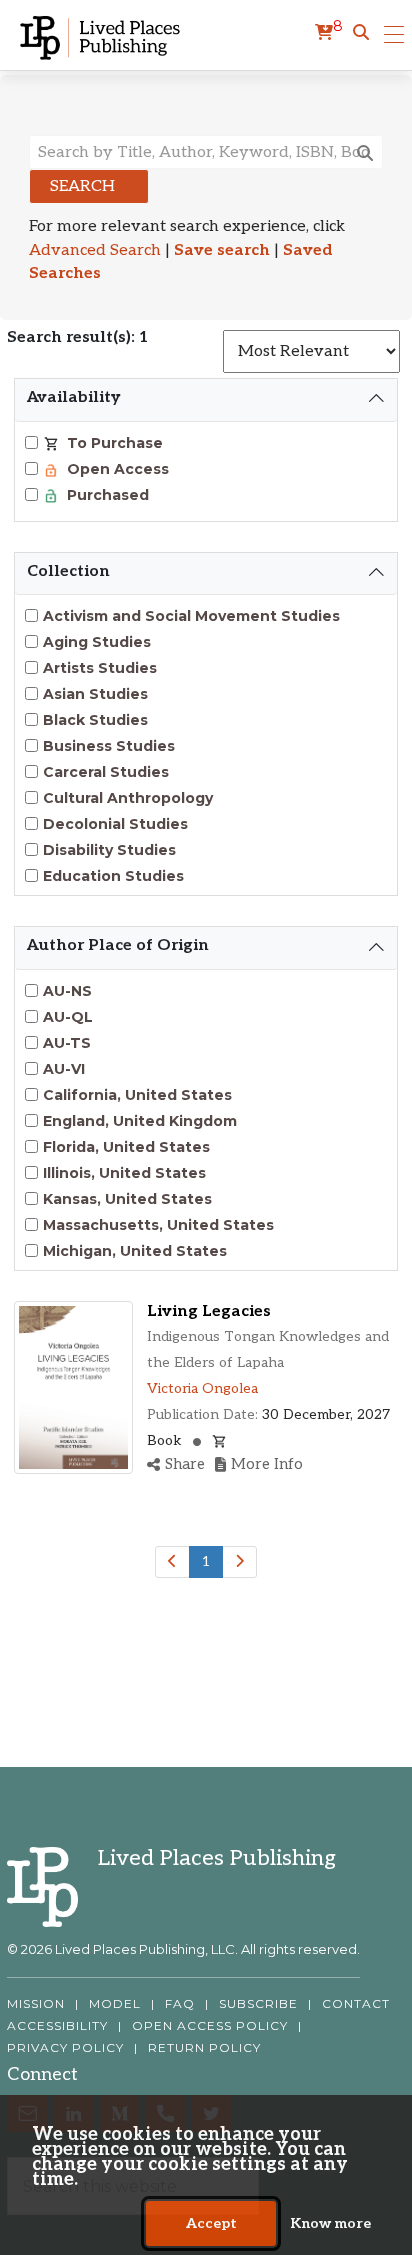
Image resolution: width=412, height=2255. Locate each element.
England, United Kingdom (140, 1121)
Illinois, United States (124, 1173)
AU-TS (67, 1043)
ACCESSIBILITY (57, 2026)
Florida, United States (126, 1147)
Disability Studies (109, 850)
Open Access (116, 469)
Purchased (106, 495)
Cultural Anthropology (128, 798)
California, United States (137, 1095)
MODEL (115, 2004)
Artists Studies (100, 668)
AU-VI (64, 1069)
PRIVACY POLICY (65, 2048)
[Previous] (172, 1562)
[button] (361, 33)
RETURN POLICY (204, 2048)
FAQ (180, 2004)
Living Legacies (209, 1311)
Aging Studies (97, 642)
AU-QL (68, 1017)
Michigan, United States (135, 1251)
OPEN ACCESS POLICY (210, 2026)
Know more (330, 2223)
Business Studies (109, 746)
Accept (211, 2223)
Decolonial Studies (115, 824)
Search (82, 186)
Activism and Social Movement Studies (191, 616)
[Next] (239, 1562)
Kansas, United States (127, 1199)
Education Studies (113, 876)
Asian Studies (95, 694)
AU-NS (67, 991)
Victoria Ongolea (202, 1388)
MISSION (36, 2004)
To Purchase (113, 443)
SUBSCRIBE (258, 2004)
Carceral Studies (106, 772)
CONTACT (356, 2004)
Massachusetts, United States (158, 1225)
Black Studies (95, 720)
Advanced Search (95, 250)
